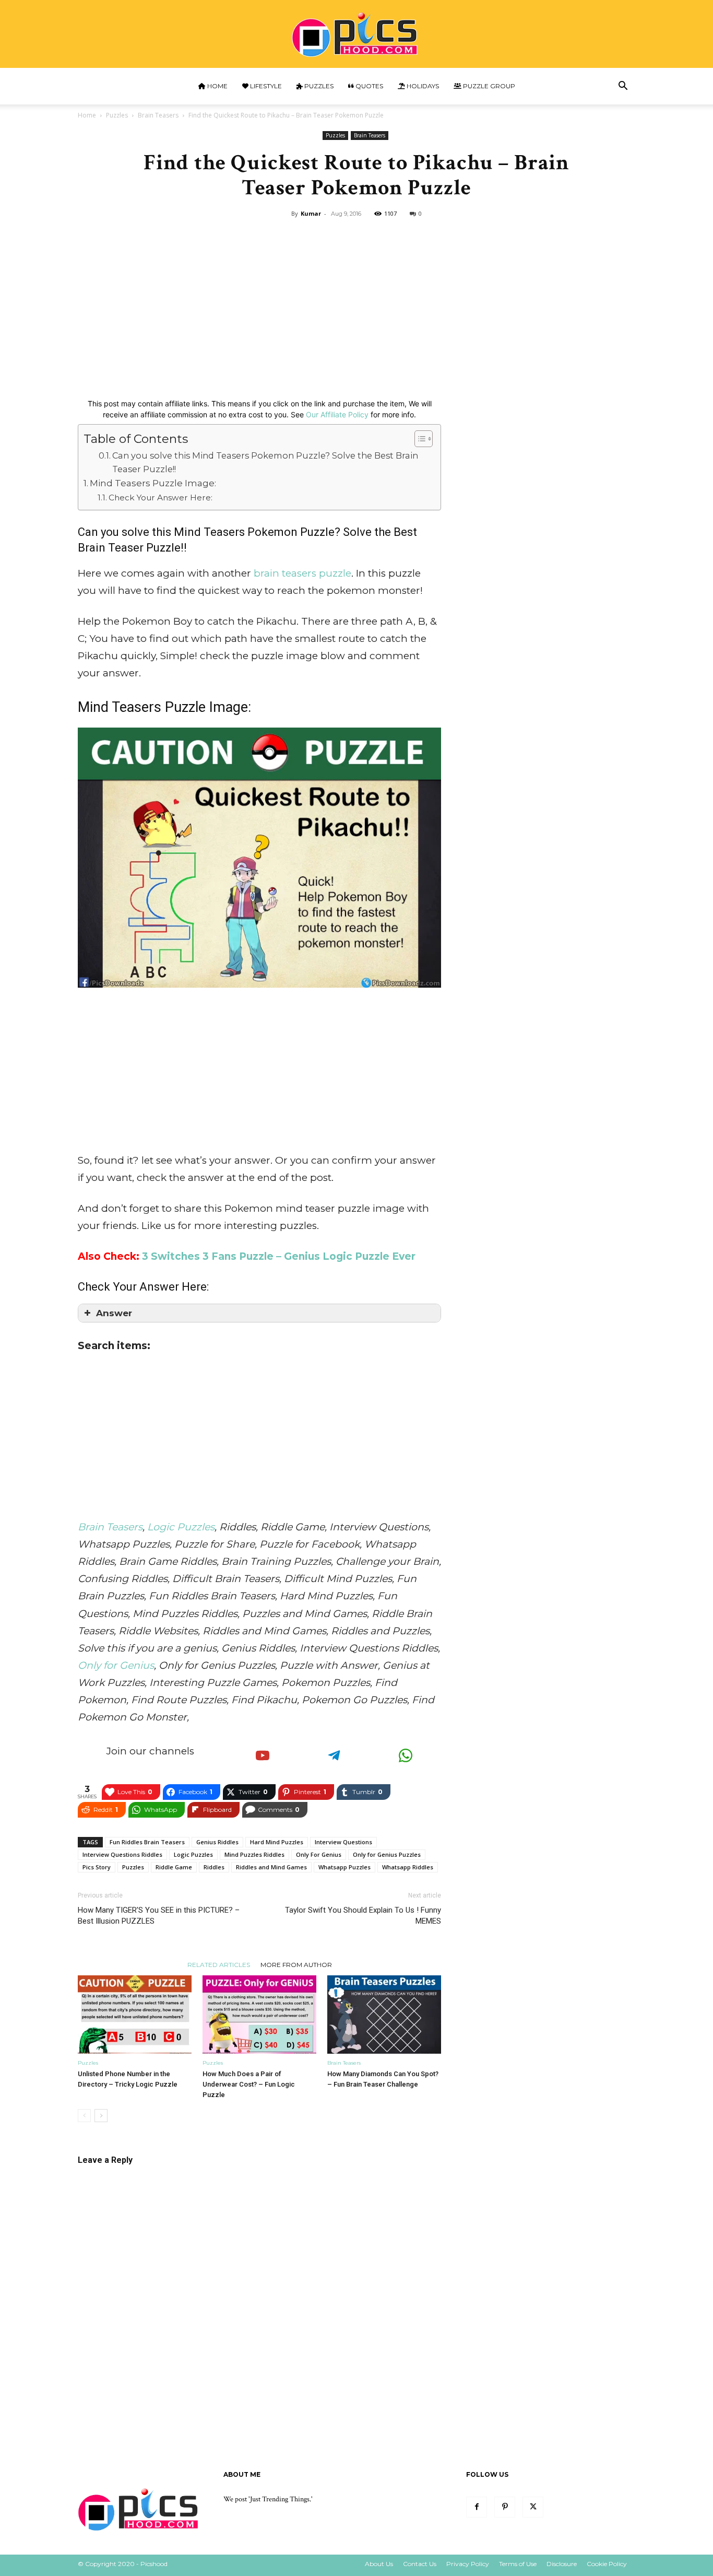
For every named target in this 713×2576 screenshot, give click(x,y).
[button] (623, 87)
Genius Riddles (217, 1842)
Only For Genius (319, 1854)
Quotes (369, 86)
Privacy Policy (468, 2564)
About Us (379, 2564)
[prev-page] (84, 2116)
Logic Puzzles (181, 1527)
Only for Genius (116, 1665)
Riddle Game (174, 1867)
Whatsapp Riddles (408, 1867)
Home (217, 86)
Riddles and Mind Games (271, 1867)
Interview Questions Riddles (122, 1854)
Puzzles (318, 86)
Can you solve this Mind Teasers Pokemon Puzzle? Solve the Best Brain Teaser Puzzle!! (265, 462)
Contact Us (420, 2564)
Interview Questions (343, 1842)
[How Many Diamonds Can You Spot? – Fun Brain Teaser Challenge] (384, 2015)
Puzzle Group (488, 86)
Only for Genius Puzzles (387, 1854)
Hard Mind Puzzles (277, 1842)
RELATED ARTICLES (219, 1964)
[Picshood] (356, 35)
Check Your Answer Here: (161, 497)
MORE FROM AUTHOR (296, 1964)
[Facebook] (477, 2507)
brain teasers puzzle (302, 573)
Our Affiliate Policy (337, 414)
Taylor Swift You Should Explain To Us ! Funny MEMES (363, 1916)
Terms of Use (518, 2564)
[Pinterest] (505, 2507)
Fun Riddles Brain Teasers (147, 1842)
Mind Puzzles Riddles (254, 1854)
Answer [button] (114, 1313)
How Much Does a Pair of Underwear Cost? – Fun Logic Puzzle (249, 2084)
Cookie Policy (607, 2564)
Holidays (422, 86)
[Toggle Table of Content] (418, 439)
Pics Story (97, 1867)
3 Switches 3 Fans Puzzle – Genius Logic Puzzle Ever (279, 1256)
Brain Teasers (158, 115)
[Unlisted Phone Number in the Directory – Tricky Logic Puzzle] (135, 2015)
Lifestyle (265, 86)
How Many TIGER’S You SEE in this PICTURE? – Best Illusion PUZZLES (159, 1916)
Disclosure (562, 2564)
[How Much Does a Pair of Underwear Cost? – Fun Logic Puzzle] (259, 2015)
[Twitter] (533, 2507)
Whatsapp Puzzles (344, 1867)
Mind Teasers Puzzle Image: (153, 483)
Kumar (311, 213)
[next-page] (101, 2116)
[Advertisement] (356, 300)
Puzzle (317, 532)
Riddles (214, 1867)
